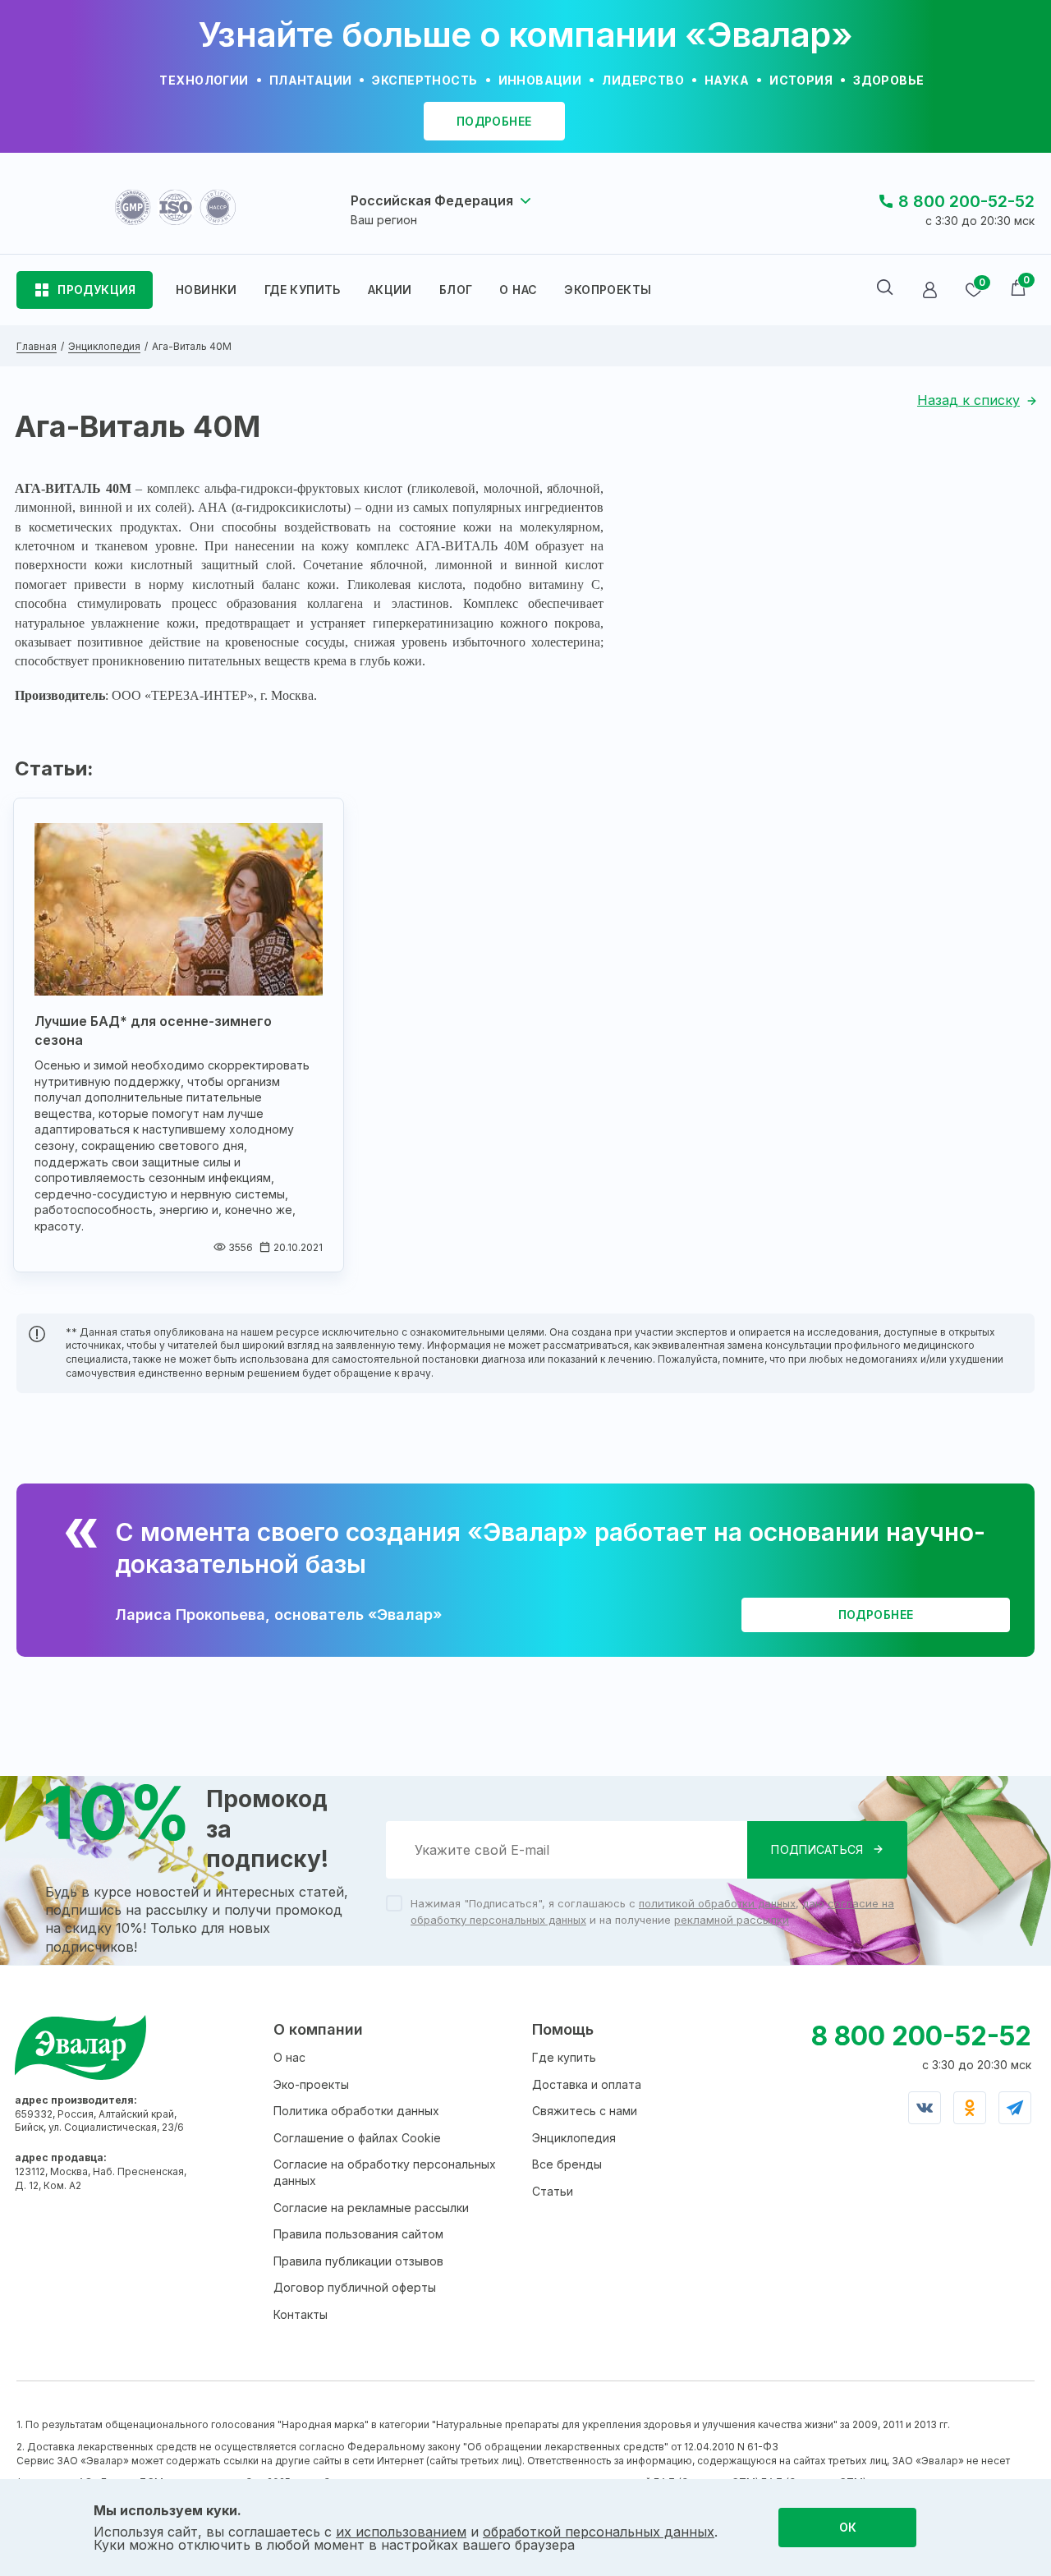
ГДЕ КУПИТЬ (303, 290)
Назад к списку (968, 400)
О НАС (518, 290)
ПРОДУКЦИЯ (97, 290)
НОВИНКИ (207, 290)
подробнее (494, 121)
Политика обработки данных (356, 2111)
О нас (289, 2057)
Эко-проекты (311, 2084)
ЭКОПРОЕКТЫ (608, 290)
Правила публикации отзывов (358, 2261)
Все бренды (567, 2164)
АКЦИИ (390, 290)
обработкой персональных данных (599, 2532)
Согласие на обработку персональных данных (385, 2172)
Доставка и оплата (587, 2084)
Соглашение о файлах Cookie (357, 2138)
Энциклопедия (574, 2138)
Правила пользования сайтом (358, 2234)
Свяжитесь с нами (585, 2111)
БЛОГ (456, 290)
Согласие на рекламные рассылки (371, 2208)
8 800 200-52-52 (966, 201)
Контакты (301, 2314)
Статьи (553, 2191)
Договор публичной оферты (355, 2287)
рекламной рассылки (732, 1920)
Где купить (564, 2057)
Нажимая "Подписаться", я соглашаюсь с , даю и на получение (652, 1911)
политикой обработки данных (717, 1903)
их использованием (401, 2532)
